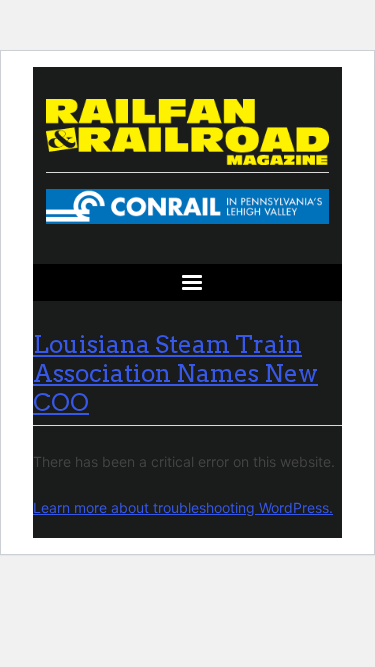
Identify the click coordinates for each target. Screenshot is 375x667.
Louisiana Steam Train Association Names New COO (175, 373)
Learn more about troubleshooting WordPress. (183, 507)
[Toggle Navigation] (187, 282)
